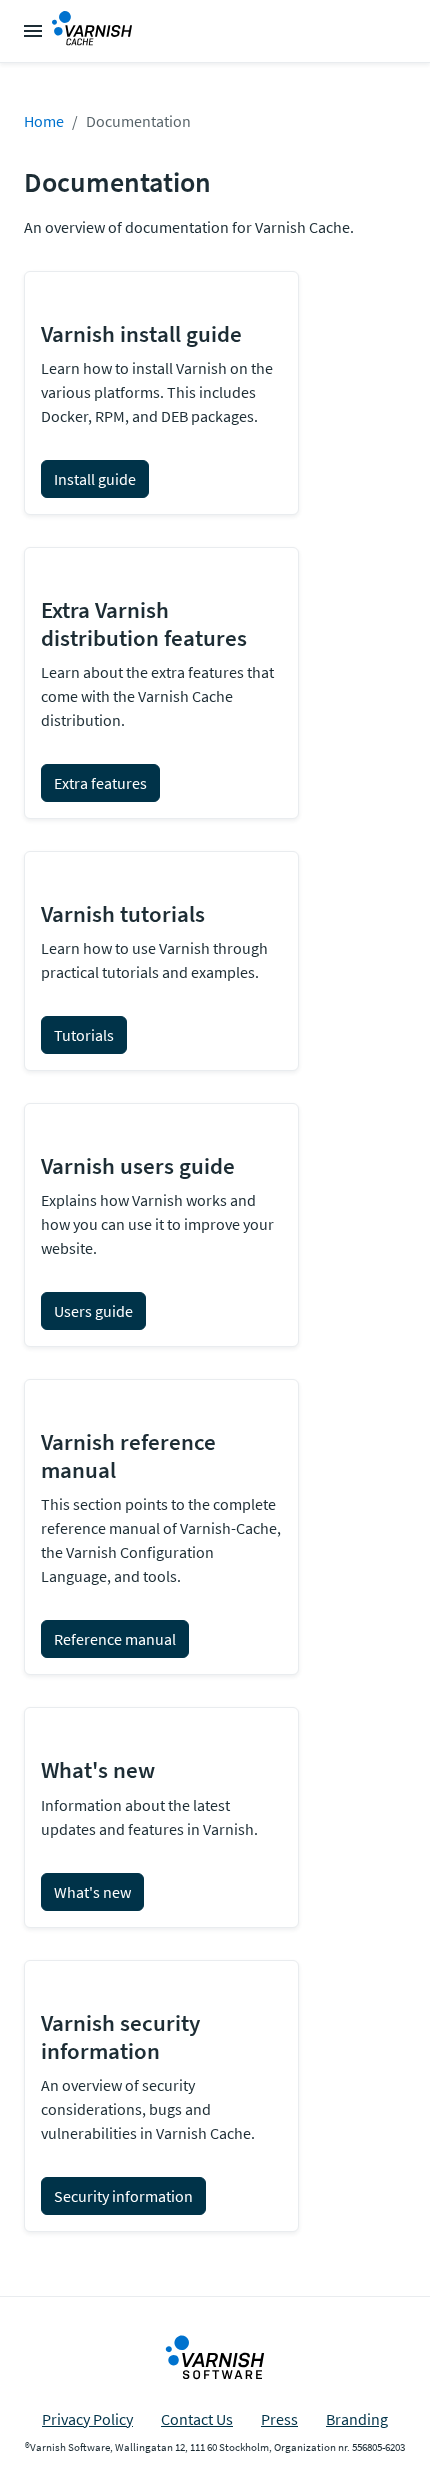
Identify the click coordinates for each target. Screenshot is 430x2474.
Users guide (93, 1311)
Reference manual (115, 1639)
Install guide (95, 479)
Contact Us (197, 2419)
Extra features (100, 783)
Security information (123, 2196)
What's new (92, 1892)
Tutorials (84, 1035)
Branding (357, 2419)
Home (44, 121)
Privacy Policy (87, 2419)
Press (279, 2419)
